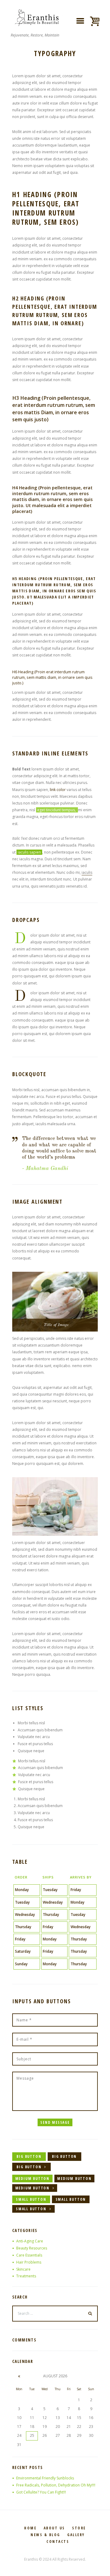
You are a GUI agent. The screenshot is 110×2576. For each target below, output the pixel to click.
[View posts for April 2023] (19, 2376)
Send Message (55, 2122)
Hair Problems (29, 2262)
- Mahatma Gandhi (45, 1168)
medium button (32, 2179)
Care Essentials (29, 2255)
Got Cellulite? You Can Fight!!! (41, 2492)
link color (58, 790)
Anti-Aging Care (30, 2241)
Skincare (23, 2269)
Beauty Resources (32, 2248)
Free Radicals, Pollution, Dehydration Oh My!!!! (56, 2485)
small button (31, 2199)
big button (29, 2156)
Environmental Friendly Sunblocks (45, 2478)
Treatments (26, 2276)
